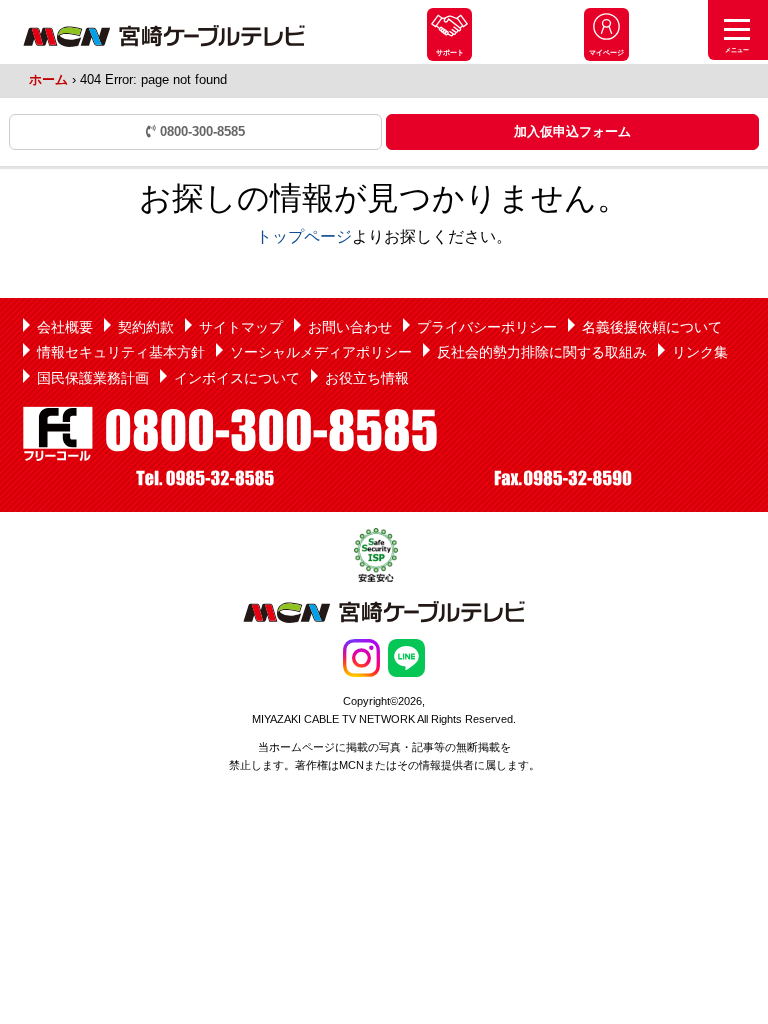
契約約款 (146, 327)
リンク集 (700, 352)
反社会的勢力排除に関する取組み (542, 352)
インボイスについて (237, 378)
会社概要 (65, 327)
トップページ (304, 236)
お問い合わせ (350, 327)
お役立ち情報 (367, 378)
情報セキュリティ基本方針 (121, 352)
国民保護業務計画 (93, 378)
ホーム (48, 79)
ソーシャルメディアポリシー (321, 352)
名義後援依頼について (652, 327)
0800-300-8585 (200, 131)
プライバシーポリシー (487, 327)
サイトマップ (241, 327)
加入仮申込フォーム (572, 131)
